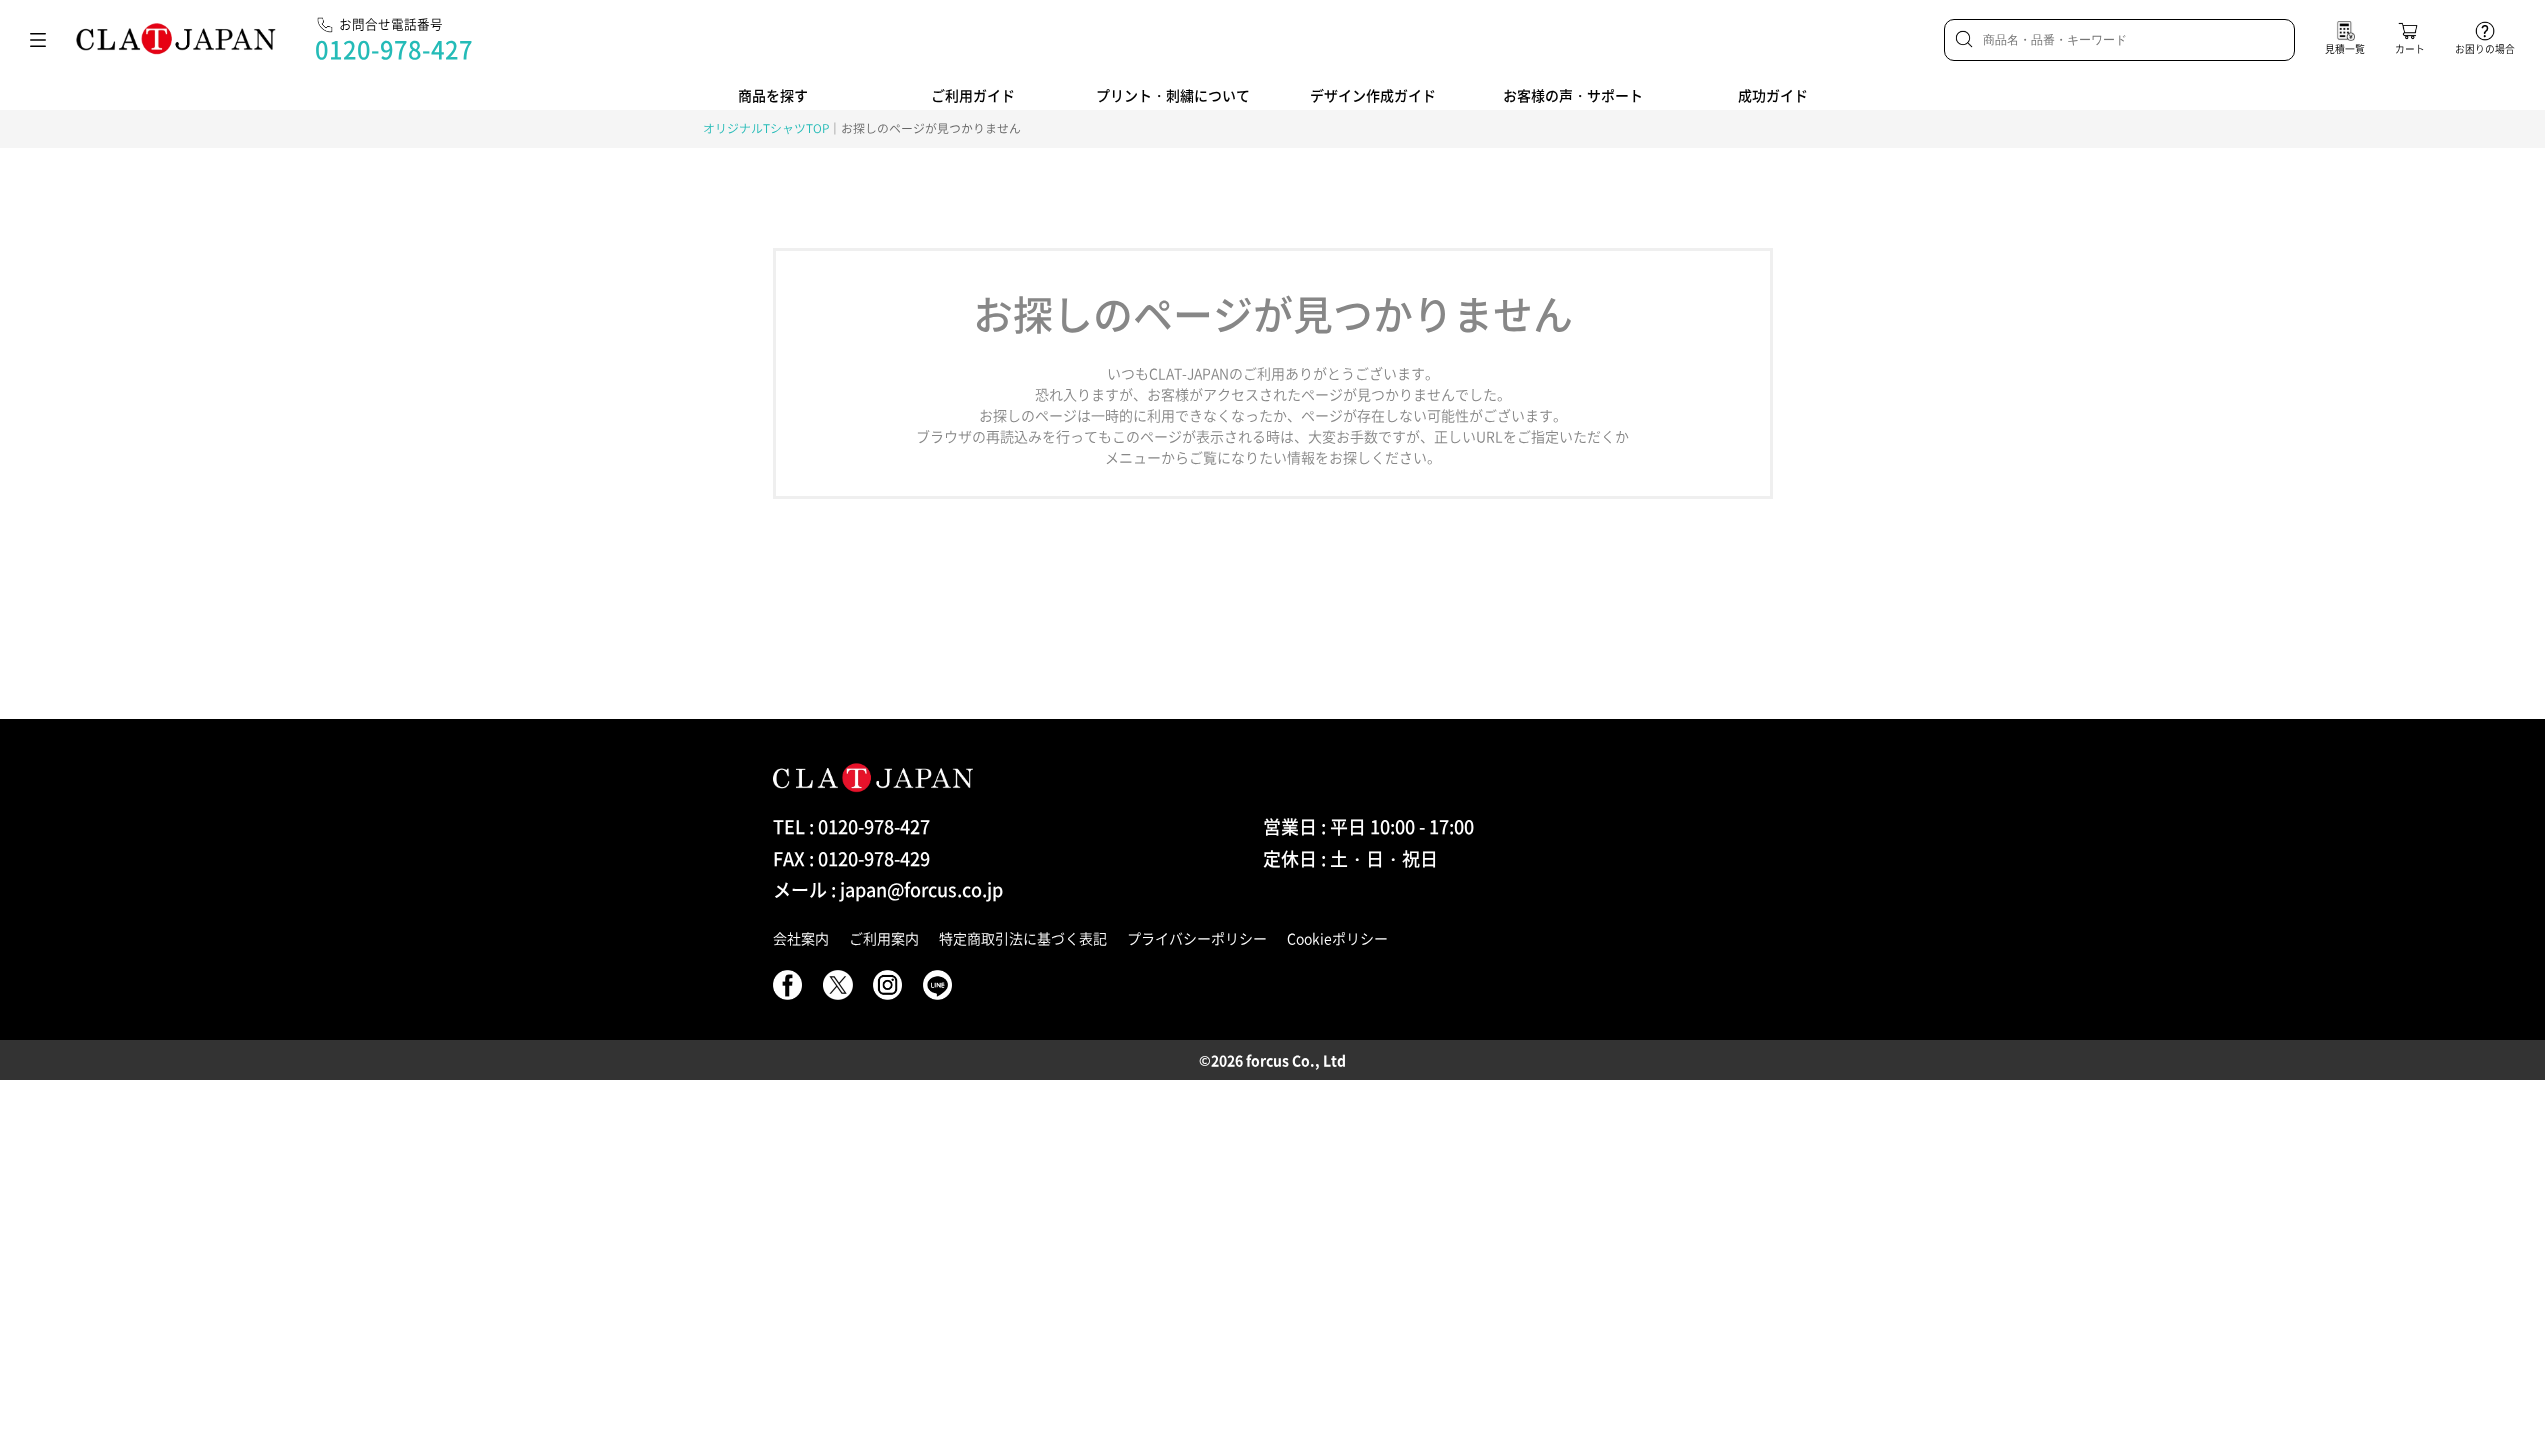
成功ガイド (1773, 95)
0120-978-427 (394, 49)
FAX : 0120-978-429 (851, 858)
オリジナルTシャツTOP (766, 128)
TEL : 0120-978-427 (851, 826)
